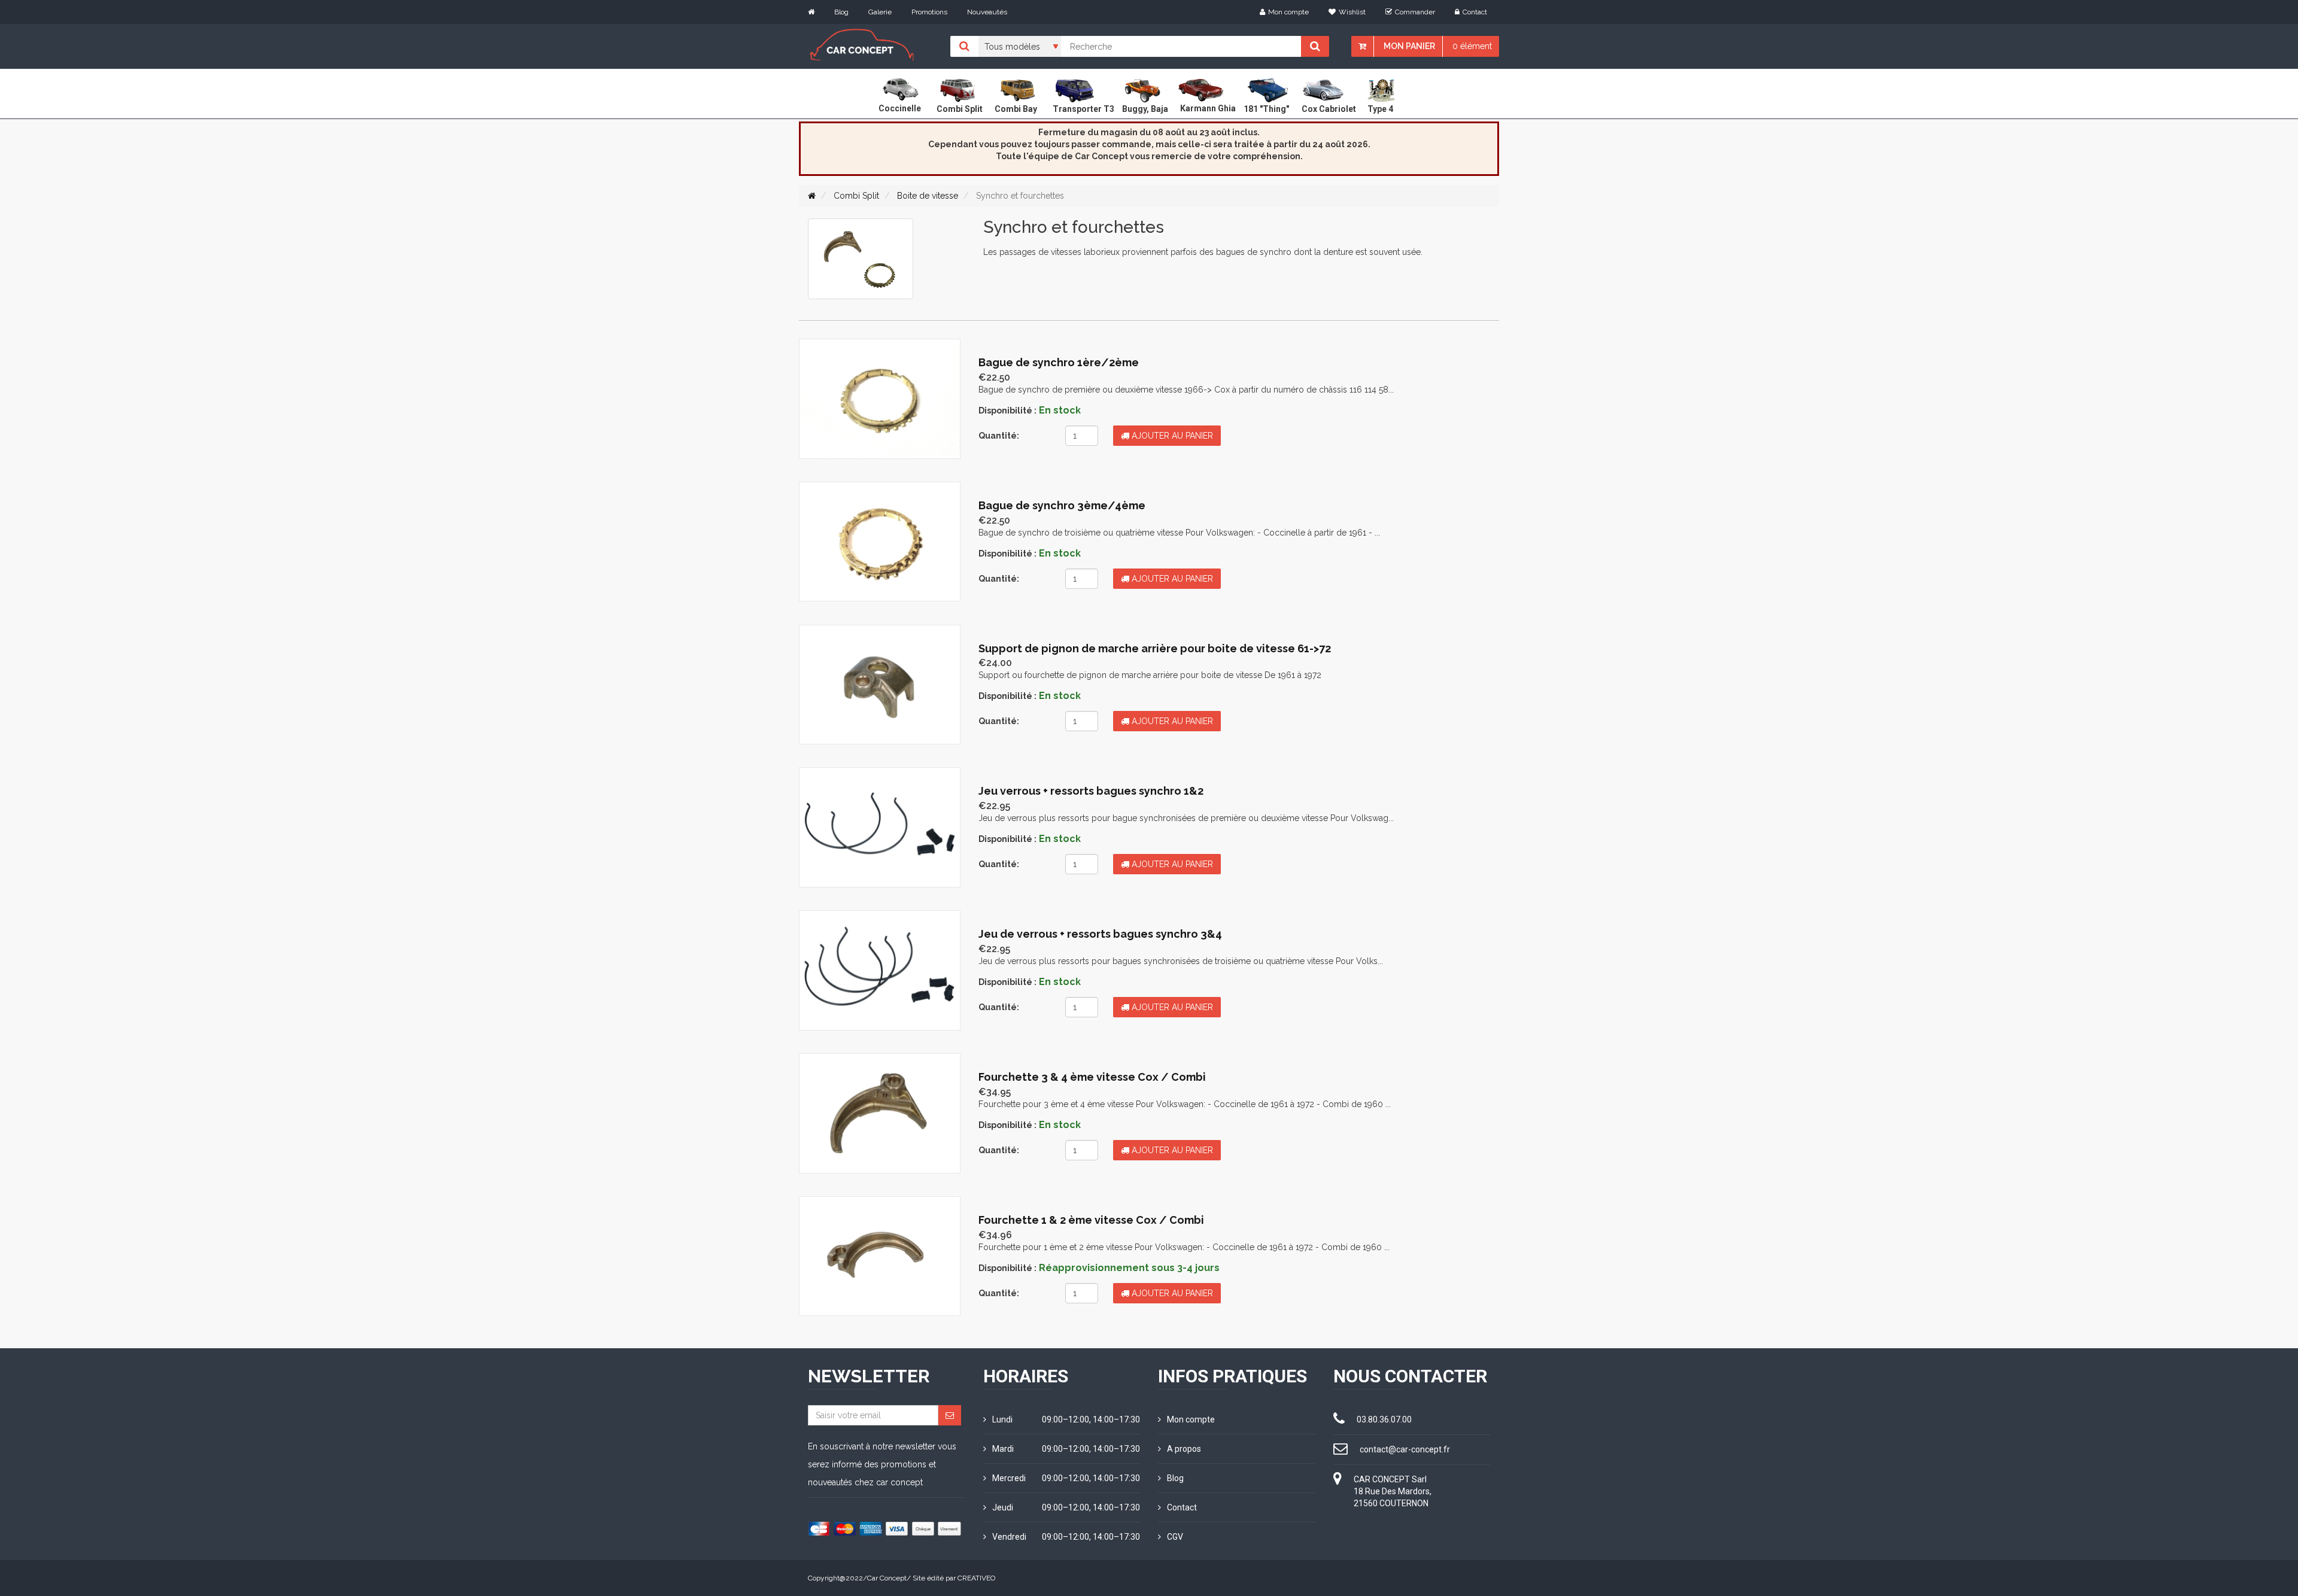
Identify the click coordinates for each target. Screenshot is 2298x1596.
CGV (1175, 1537)
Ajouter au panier (1171, 436)
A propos (1184, 1449)
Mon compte (1288, 12)
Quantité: (999, 436)
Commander (1415, 12)
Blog (841, 12)
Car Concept (887, 1578)
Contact (1475, 12)
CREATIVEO (976, 1578)
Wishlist (1352, 12)
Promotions (929, 12)
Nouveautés (987, 12)
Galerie (880, 12)
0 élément (1472, 46)
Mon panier (1409, 46)
